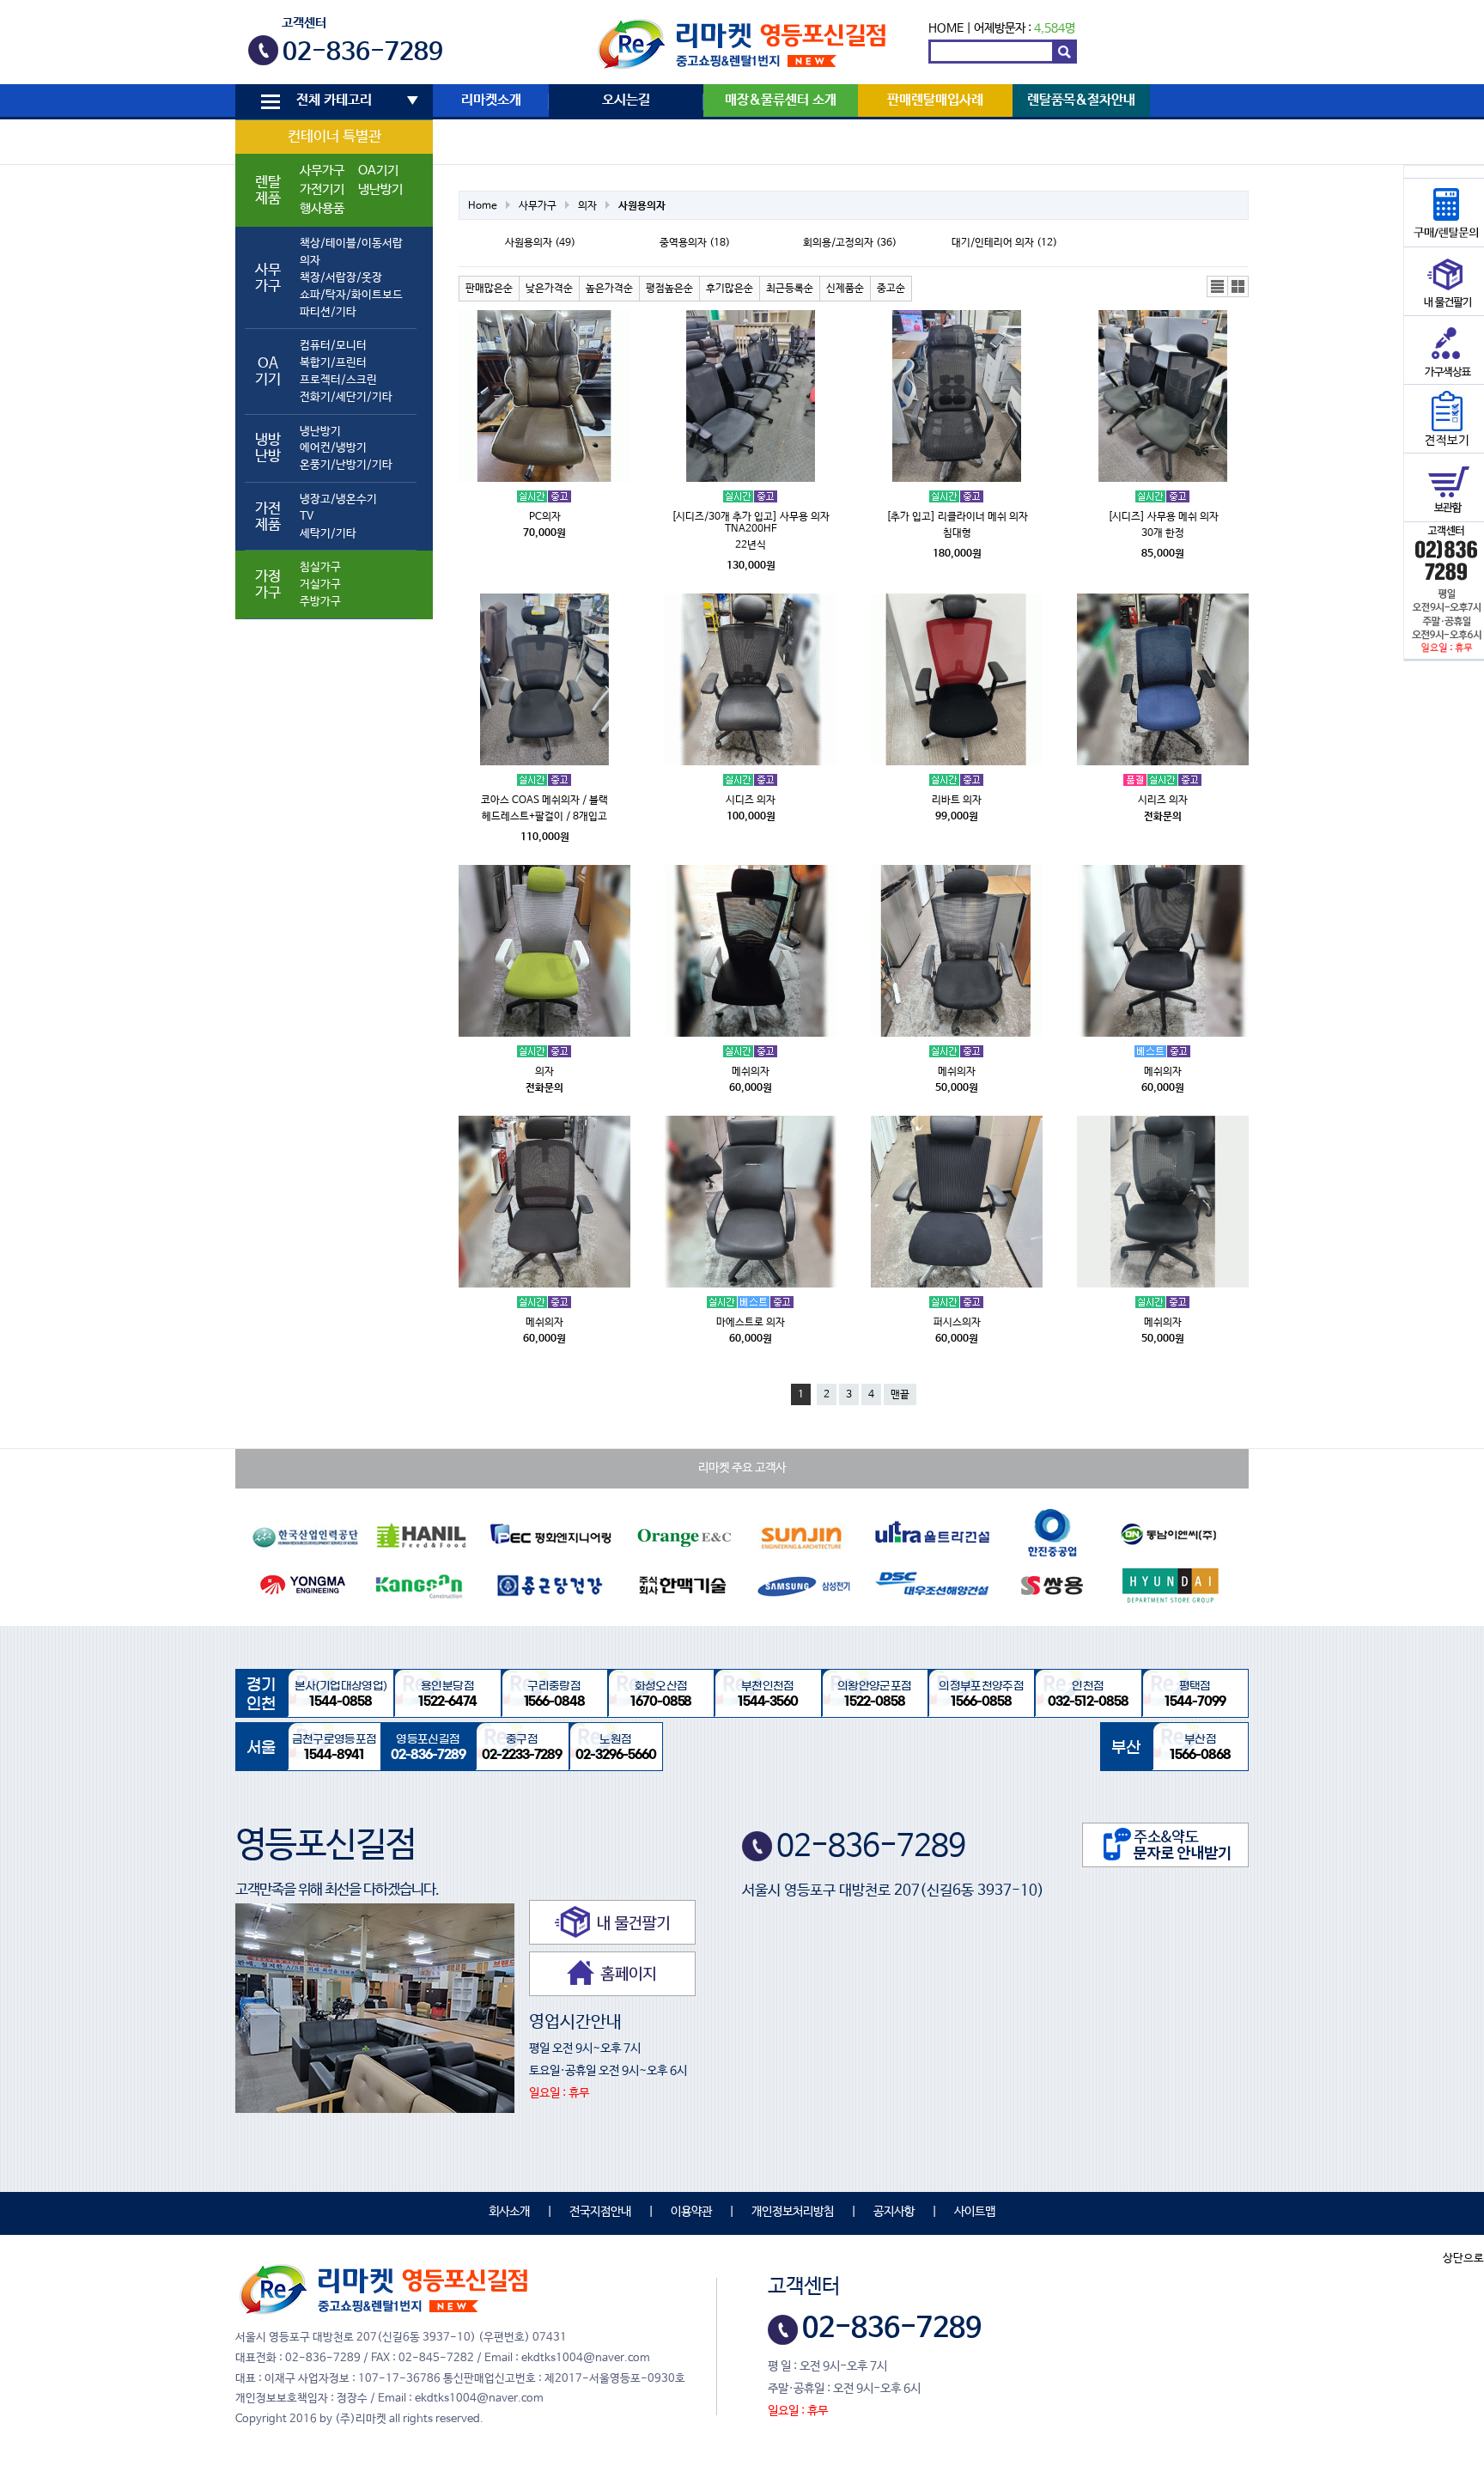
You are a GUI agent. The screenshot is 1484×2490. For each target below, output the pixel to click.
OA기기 (378, 171)
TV (307, 517)
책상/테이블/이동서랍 (351, 244)
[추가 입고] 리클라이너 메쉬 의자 (957, 517)
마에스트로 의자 (751, 1323)
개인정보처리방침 (793, 2212)
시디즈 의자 (751, 801)
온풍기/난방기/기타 (346, 465)
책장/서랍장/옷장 (341, 278)
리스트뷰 (1218, 287)
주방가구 (320, 602)
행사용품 (322, 209)
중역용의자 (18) (695, 243)
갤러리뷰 (1238, 287)
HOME (946, 28)
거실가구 (320, 584)
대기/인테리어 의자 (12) (1004, 243)
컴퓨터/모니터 (333, 346)
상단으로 (1463, 2259)
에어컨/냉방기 (333, 448)
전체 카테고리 (334, 100)
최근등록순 (790, 289)
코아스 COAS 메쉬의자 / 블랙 (544, 801)
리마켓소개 (491, 100)
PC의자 (545, 517)
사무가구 (322, 171)
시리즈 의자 (1163, 801)
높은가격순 (609, 289)
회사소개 (509, 2212)
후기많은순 (730, 289)
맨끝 (900, 1395)
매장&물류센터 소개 (781, 100)
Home (483, 206)
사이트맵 (975, 2212)
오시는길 (626, 100)
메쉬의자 (751, 1072)
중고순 (891, 289)
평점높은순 (669, 289)
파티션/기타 (328, 312)
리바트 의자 (957, 801)
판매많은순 (489, 289)
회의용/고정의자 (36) (850, 243)
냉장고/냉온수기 (338, 499)
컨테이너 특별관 (335, 137)
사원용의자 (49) (540, 243)
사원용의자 (642, 206)
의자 (310, 261)
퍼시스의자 (957, 1323)
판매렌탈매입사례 (935, 100)
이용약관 (691, 2212)
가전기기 (322, 190)
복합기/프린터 (333, 363)
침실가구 (320, 567)
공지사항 (894, 2212)
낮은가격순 (549, 289)
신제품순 (845, 289)
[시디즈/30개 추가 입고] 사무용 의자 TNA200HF (751, 523)
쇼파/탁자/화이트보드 (351, 295)
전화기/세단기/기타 (346, 397)
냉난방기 (380, 190)
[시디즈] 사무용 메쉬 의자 (1163, 517)
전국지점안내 (600, 2212)
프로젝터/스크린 (338, 380)
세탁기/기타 (328, 534)
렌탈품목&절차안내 (1081, 100)
